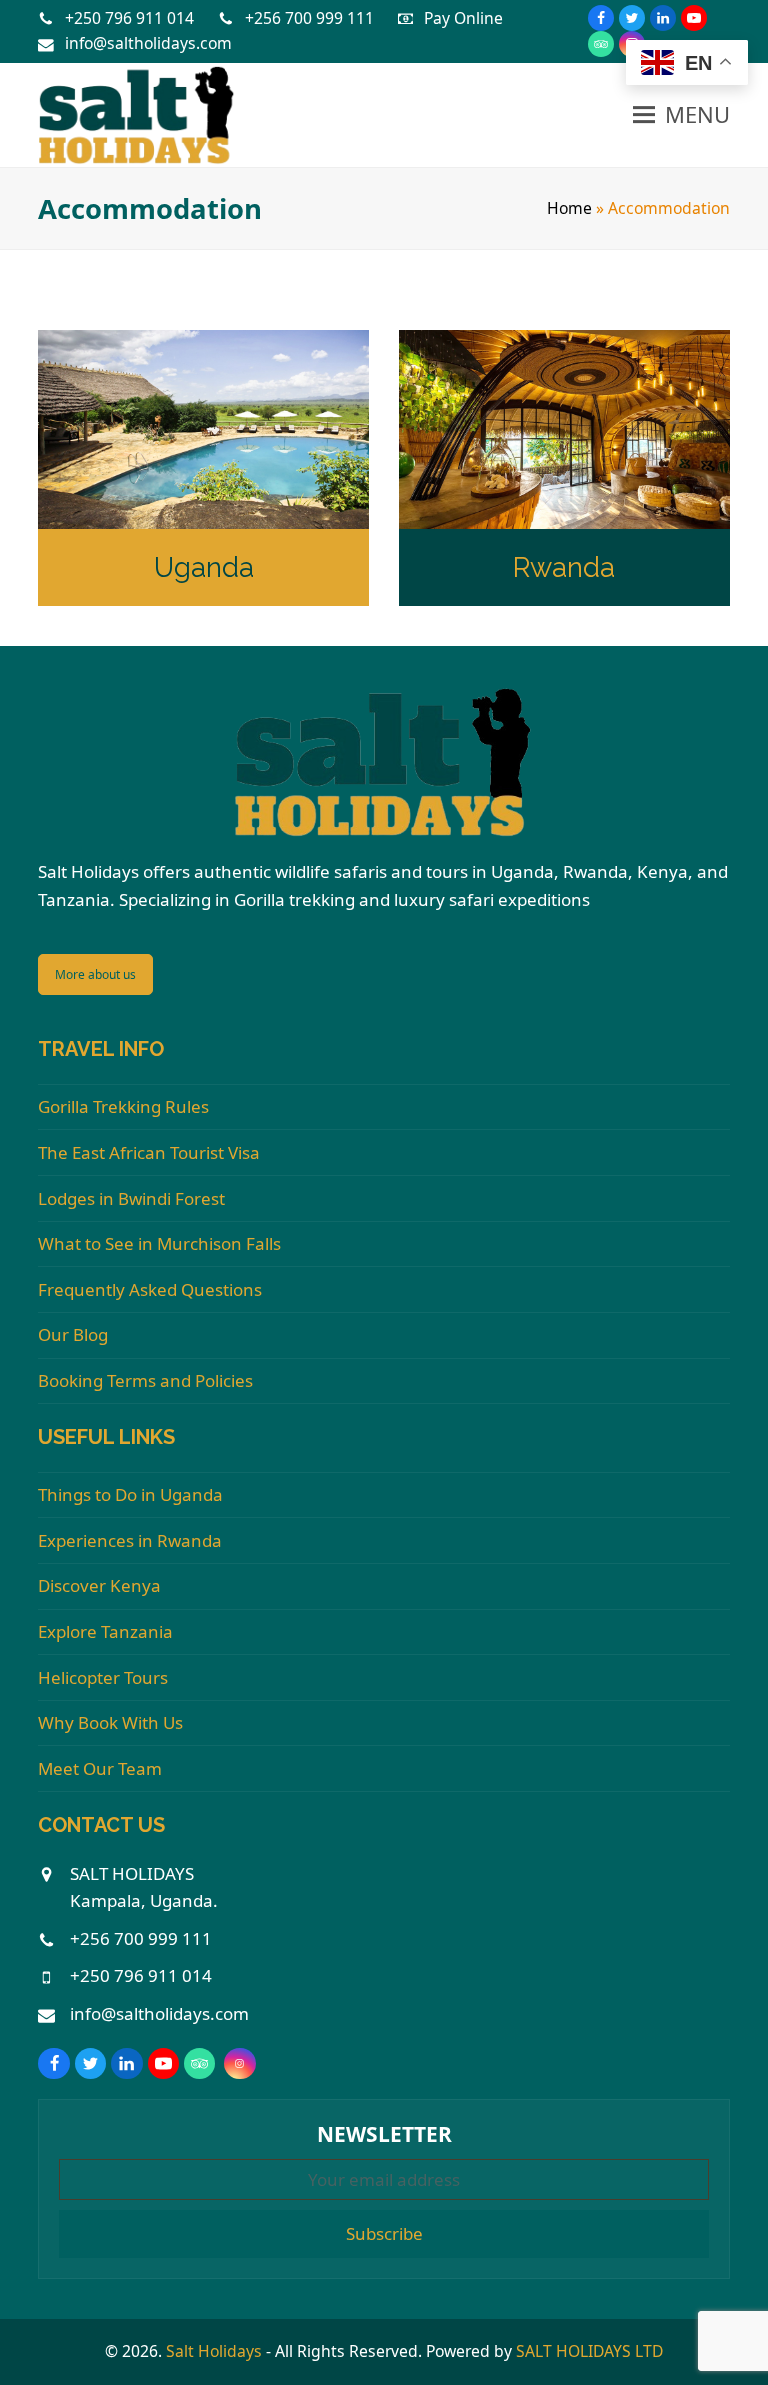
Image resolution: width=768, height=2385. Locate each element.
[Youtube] (694, 18)
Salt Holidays (214, 2351)
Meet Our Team (100, 1768)
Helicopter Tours (103, 1677)
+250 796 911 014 (129, 18)
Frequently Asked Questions (150, 1289)
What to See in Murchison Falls (159, 1243)
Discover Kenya (99, 1585)
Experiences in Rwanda (130, 1540)
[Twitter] (632, 18)
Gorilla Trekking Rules (123, 1106)
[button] (681, 115)
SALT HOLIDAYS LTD (589, 2351)
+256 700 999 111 (309, 18)
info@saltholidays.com (148, 43)
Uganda (204, 567)
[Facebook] (601, 18)
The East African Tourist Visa (149, 1152)
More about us (95, 974)
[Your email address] (383, 2179)
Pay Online (463, 18)
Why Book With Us (110, 1722)
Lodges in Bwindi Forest (131, 1198)
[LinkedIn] (663, 18)
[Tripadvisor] (601, 44)
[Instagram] (239, 2063)
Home (569, 208)
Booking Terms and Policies (145, 1380)
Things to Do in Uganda (130, 1494)
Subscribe (384, 2233)
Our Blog (73, 1334)
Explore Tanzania (105, 1631)
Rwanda (564, 567)
